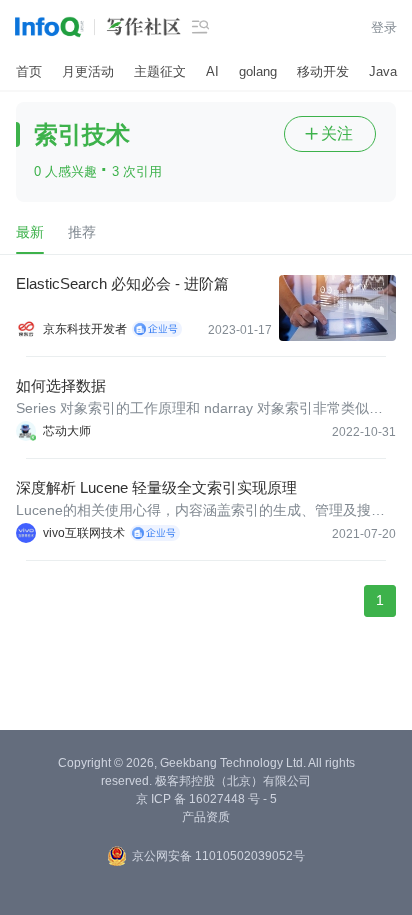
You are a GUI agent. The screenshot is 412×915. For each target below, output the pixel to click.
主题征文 (160, 71)
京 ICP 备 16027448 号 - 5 (206, 799)
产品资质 (206, 817)
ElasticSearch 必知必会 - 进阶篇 (122, 283)
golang (258, 71)
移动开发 (323, 71)
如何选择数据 (61, 385)
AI (212, 71)
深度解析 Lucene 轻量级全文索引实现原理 (156, 487)
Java (383, 71)
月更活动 (88, 71)
